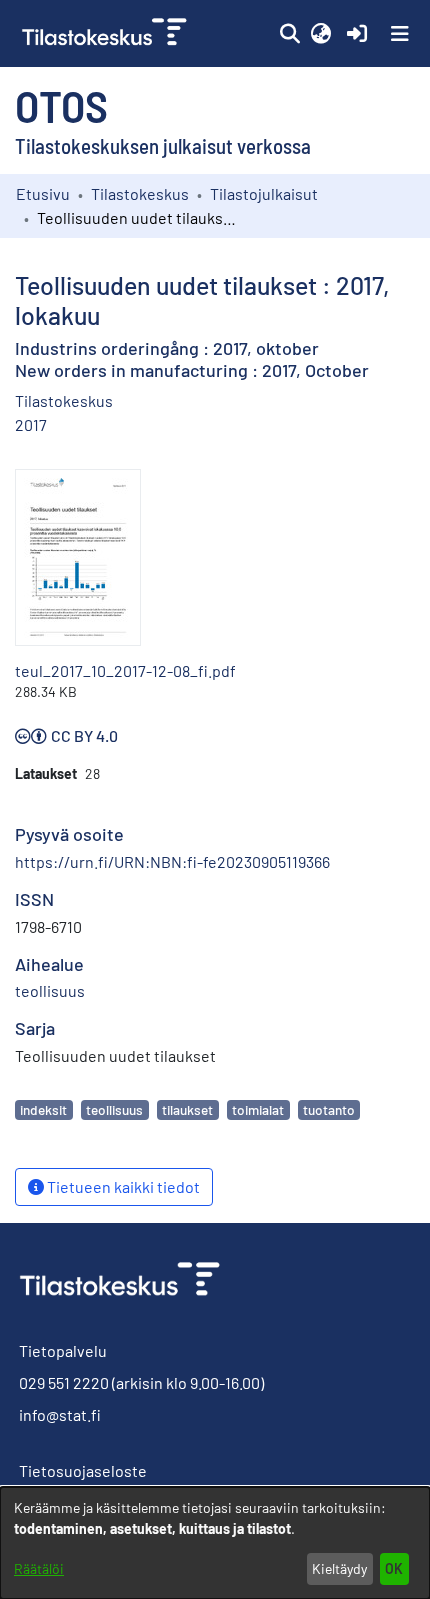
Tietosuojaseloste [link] (83, 1470)
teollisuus (114, 1109)
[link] (106, 33)
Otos (61, 105)
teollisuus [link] (50, 990)
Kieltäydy (339, 1568)
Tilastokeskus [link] (140, 193)
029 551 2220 (64, 1382)
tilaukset (187, 1109)
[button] (289, 34)
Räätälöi (39, 1568)
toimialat (258, 1109)
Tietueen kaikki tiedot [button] (122, 1186)
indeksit (43, 1109)
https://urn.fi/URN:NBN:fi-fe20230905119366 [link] (172, 861)
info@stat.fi (60, 1414)
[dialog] (215, 1543)
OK (394, 1568)
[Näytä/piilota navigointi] (400, 34)
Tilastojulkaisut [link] (264, 193)
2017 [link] (31, 424)
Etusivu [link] (43, 193)
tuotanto (329, 1109)
